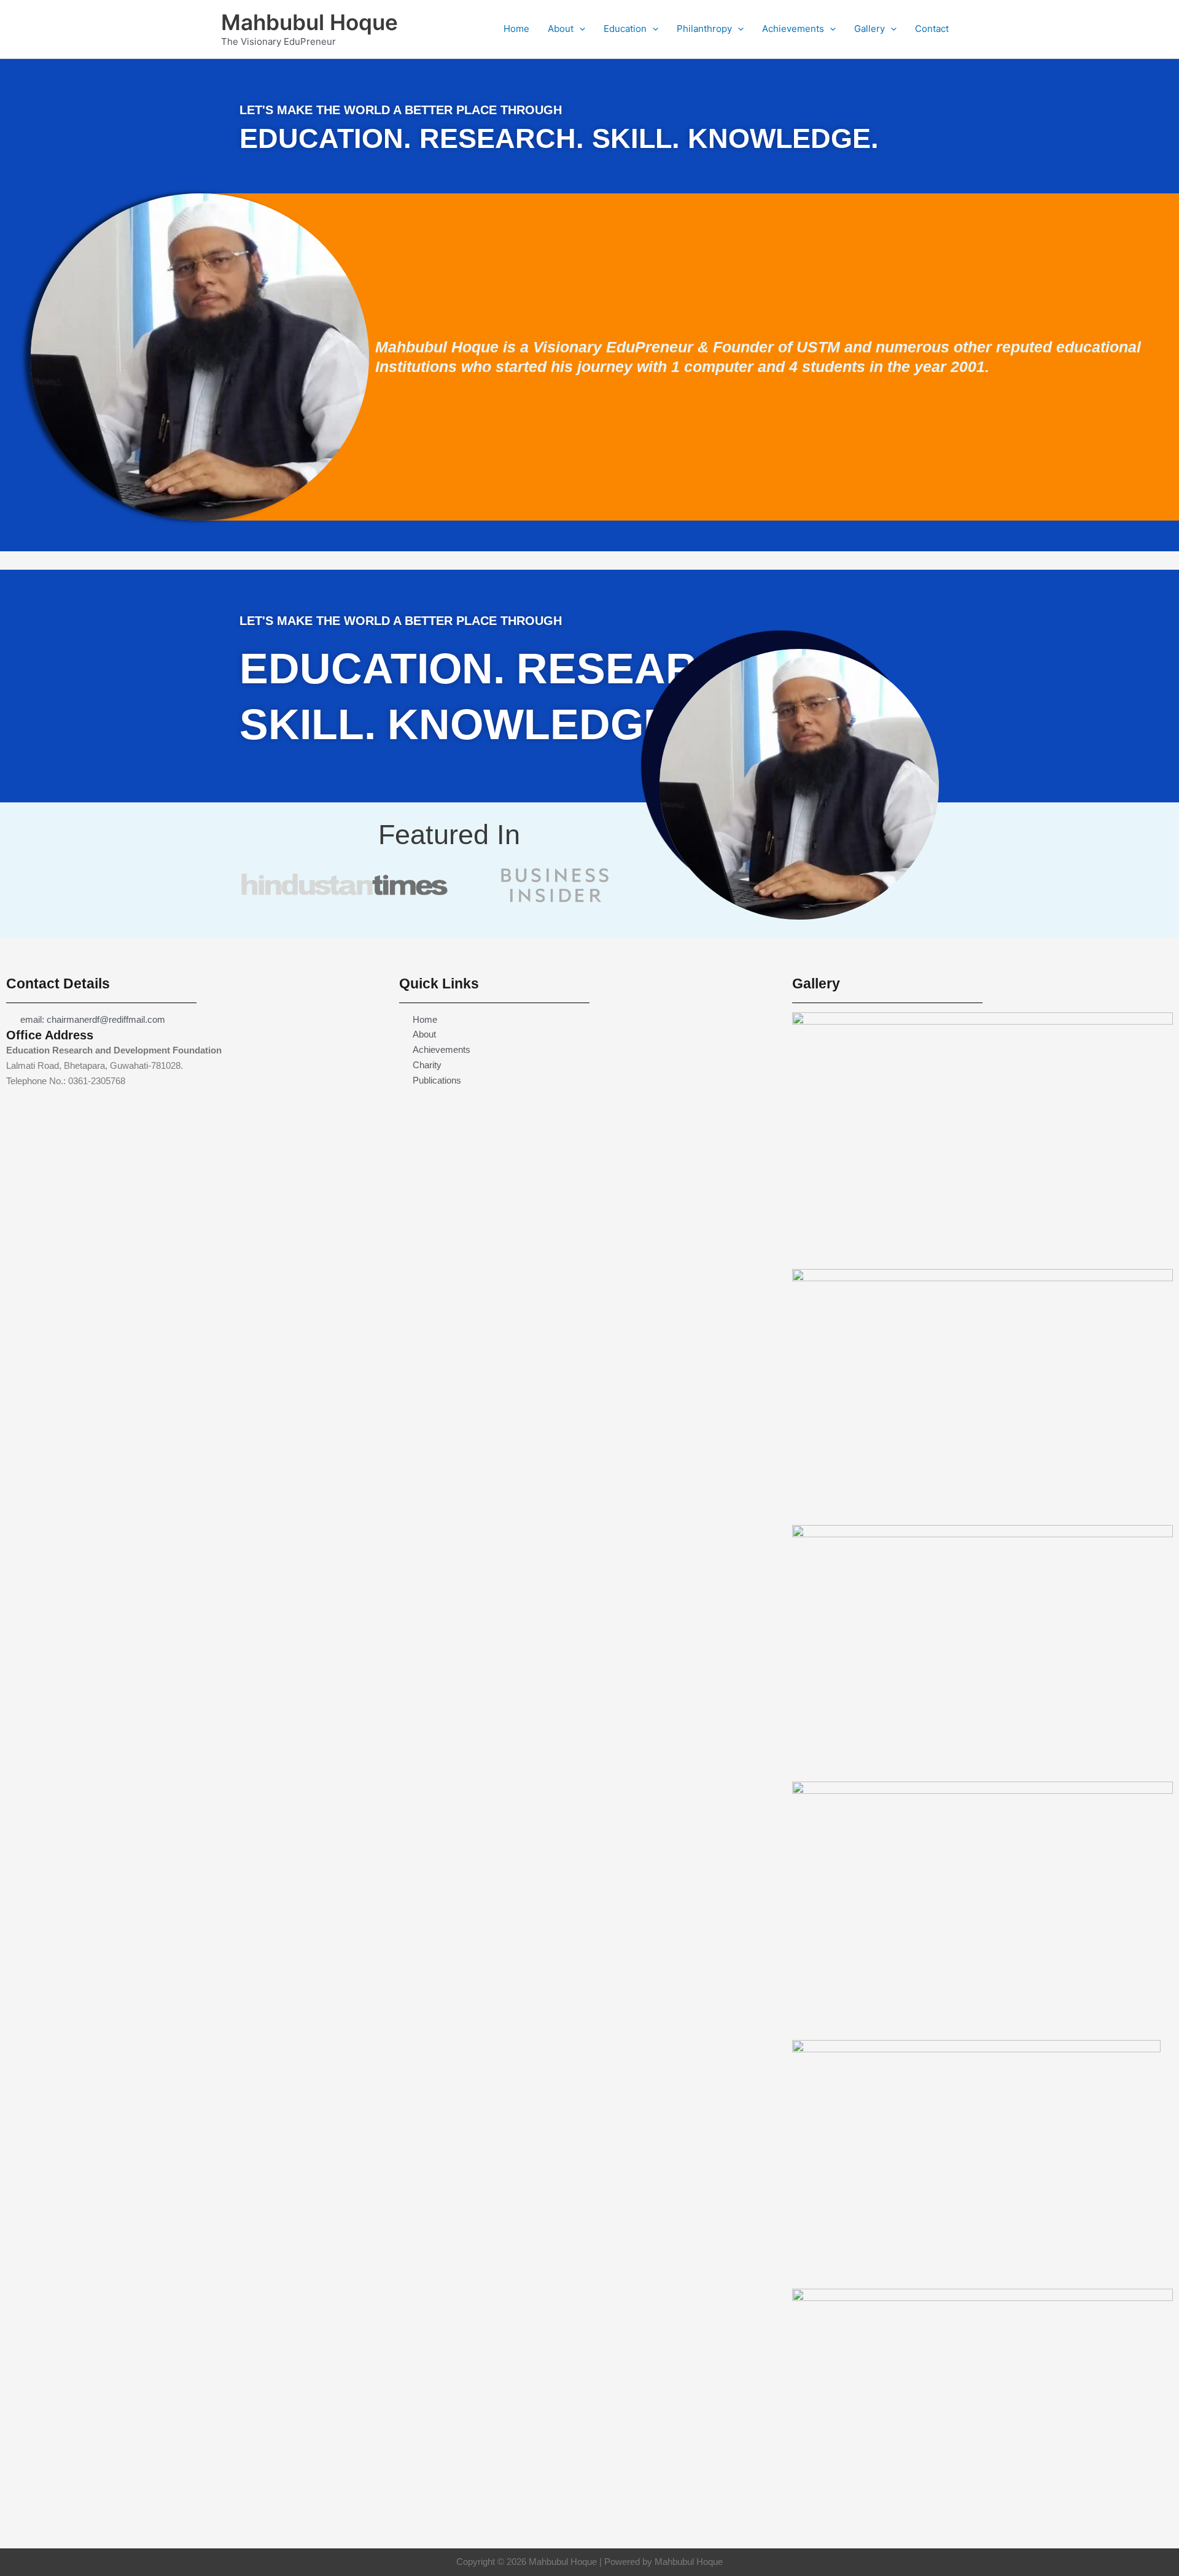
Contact (932, 29)
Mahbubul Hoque (309, 22)
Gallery (870, 29)
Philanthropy (704, 29)
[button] (579, 29)
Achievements (793, 29)
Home (516, 29)
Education (625, 29)
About (561, 29)
